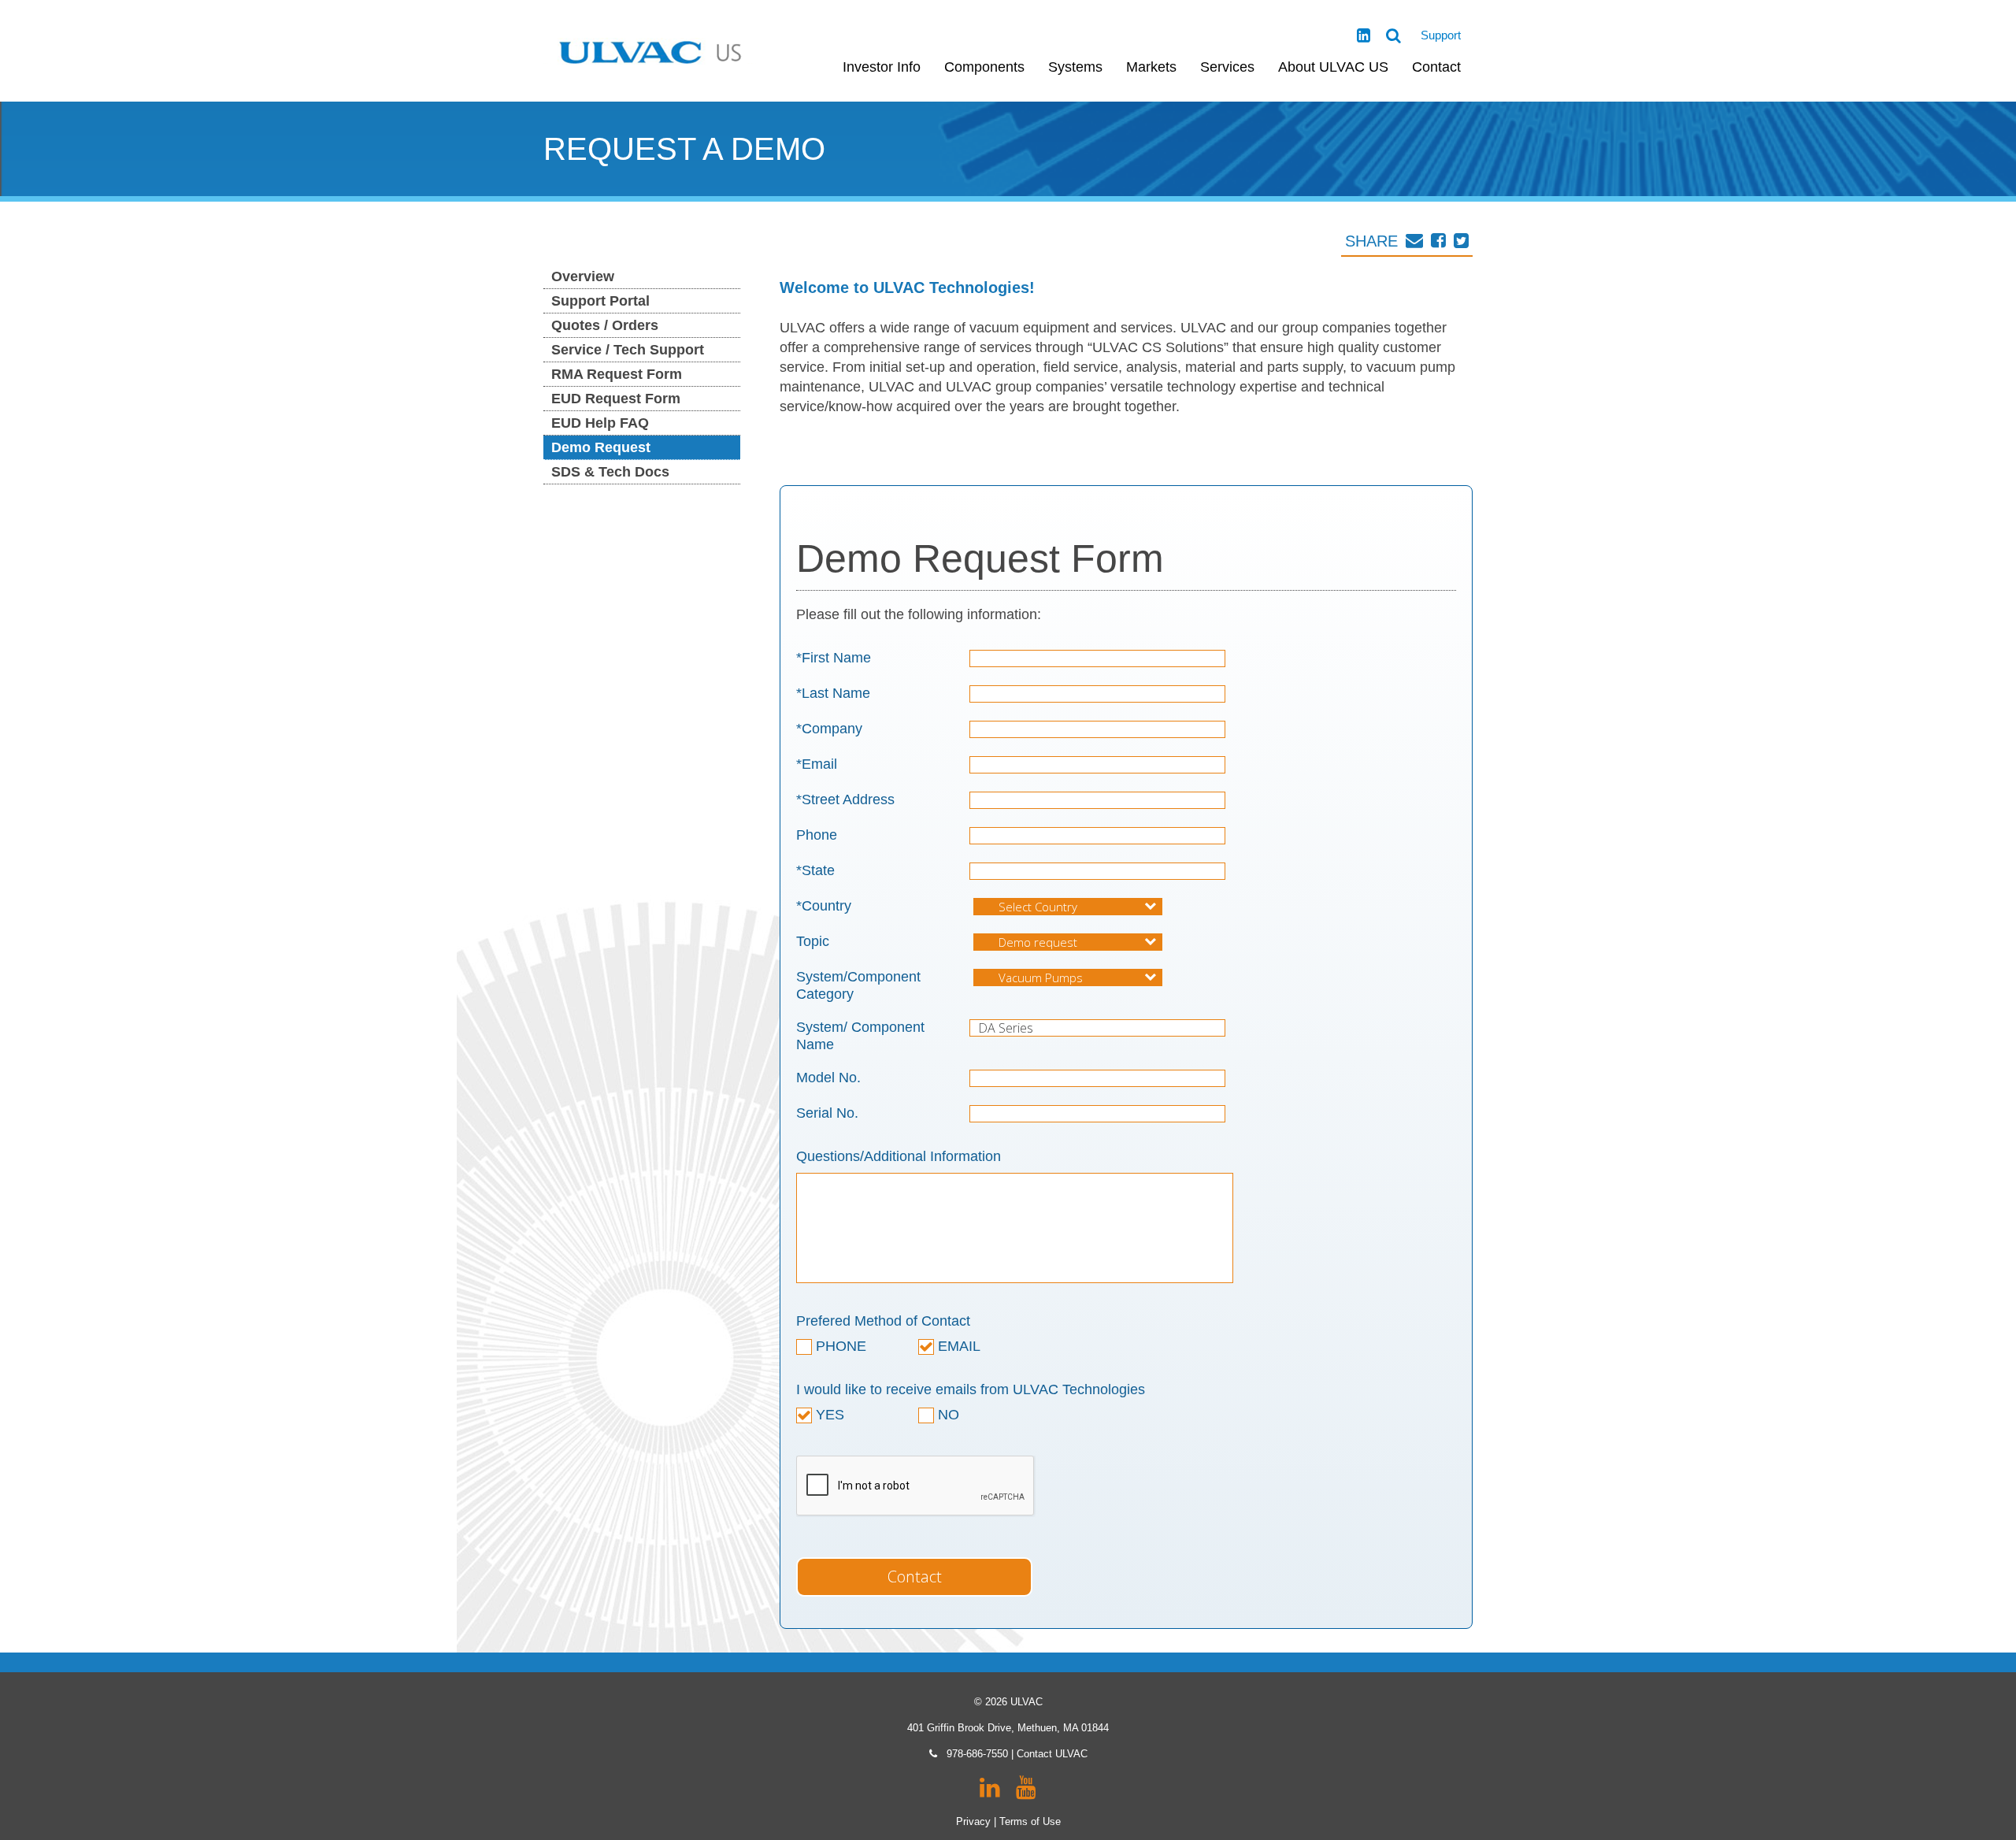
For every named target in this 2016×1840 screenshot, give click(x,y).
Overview (583, 276)
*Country (824, 906)
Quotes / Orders (605, 325)
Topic (813, 941)
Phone (817, 835)
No (947, 1415)
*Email (817, 764)
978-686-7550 (977, 1754)
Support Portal (600, 301)
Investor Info (882, 67)
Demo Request (601, 447)
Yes (828, 1415)
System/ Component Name (860, 1036)
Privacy (973, 1821)
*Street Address (845, 799)
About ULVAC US (1333, 67)
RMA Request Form (617, 374)
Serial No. (827, 1113)
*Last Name (833, 693)
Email (957, 1346)
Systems (1075, 67)
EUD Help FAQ (600, 423)
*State (815, 870)
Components (984, 67)
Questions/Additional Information (899, 1156)
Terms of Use (1030, 1821)
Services (1227, 67)
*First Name (834, 658)
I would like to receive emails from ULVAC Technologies (971, 1389)
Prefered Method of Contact (883, 1321)
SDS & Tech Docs (610, 472)
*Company (829, 729)
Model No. (828, 1078)
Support (1441, 35)
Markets (1151, 67)
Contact (1436, 67)
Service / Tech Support (628, 350)
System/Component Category (858, 985)
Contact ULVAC (1052, 1754)
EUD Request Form (616, 399)
